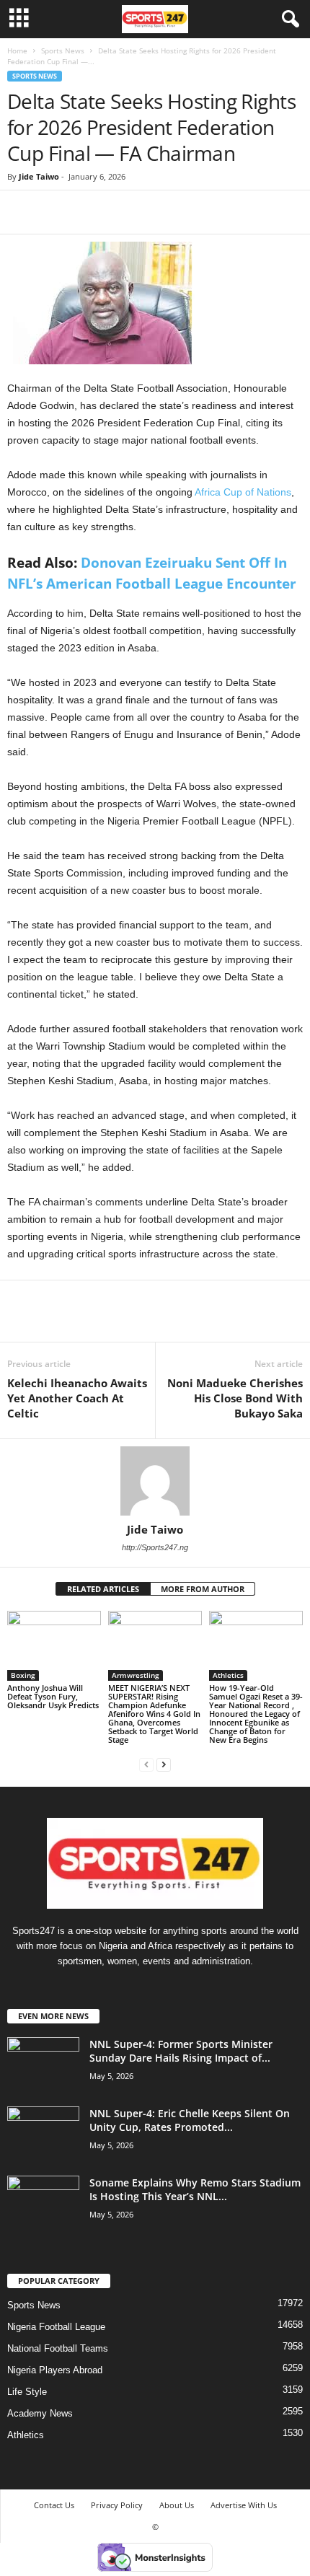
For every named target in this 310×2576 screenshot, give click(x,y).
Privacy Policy (117, 2505)
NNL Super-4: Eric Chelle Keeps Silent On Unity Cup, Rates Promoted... (190, 2120)
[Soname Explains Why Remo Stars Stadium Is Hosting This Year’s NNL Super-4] (43, 2203)
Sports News (63, 50)
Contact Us (54, 2505)
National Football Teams (58, 2348)
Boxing (23, 1675)
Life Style (27, 2392)
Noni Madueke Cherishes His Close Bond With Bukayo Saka (235, 1398)
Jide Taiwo (39, 176)
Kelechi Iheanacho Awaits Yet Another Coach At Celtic (77, 1398)
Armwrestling (136, 1675)
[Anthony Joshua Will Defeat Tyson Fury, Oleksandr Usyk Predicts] (54, 1646)
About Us (177, 2505)
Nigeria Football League (56, 2327)
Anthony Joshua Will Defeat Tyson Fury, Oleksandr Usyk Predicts (53, 1696)
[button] (288, 19)
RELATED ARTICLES (103, 1589)
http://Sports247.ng (155, 1547)
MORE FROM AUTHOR (203, 1589)
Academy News (40, 2413)
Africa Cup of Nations (243, 492)
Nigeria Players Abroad (55, 2370)
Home (17, 50)
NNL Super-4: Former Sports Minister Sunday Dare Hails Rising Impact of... (181, 2051)
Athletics (228, 1675)
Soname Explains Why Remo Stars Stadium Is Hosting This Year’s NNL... (195, 2189)
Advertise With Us (244, 2505)
